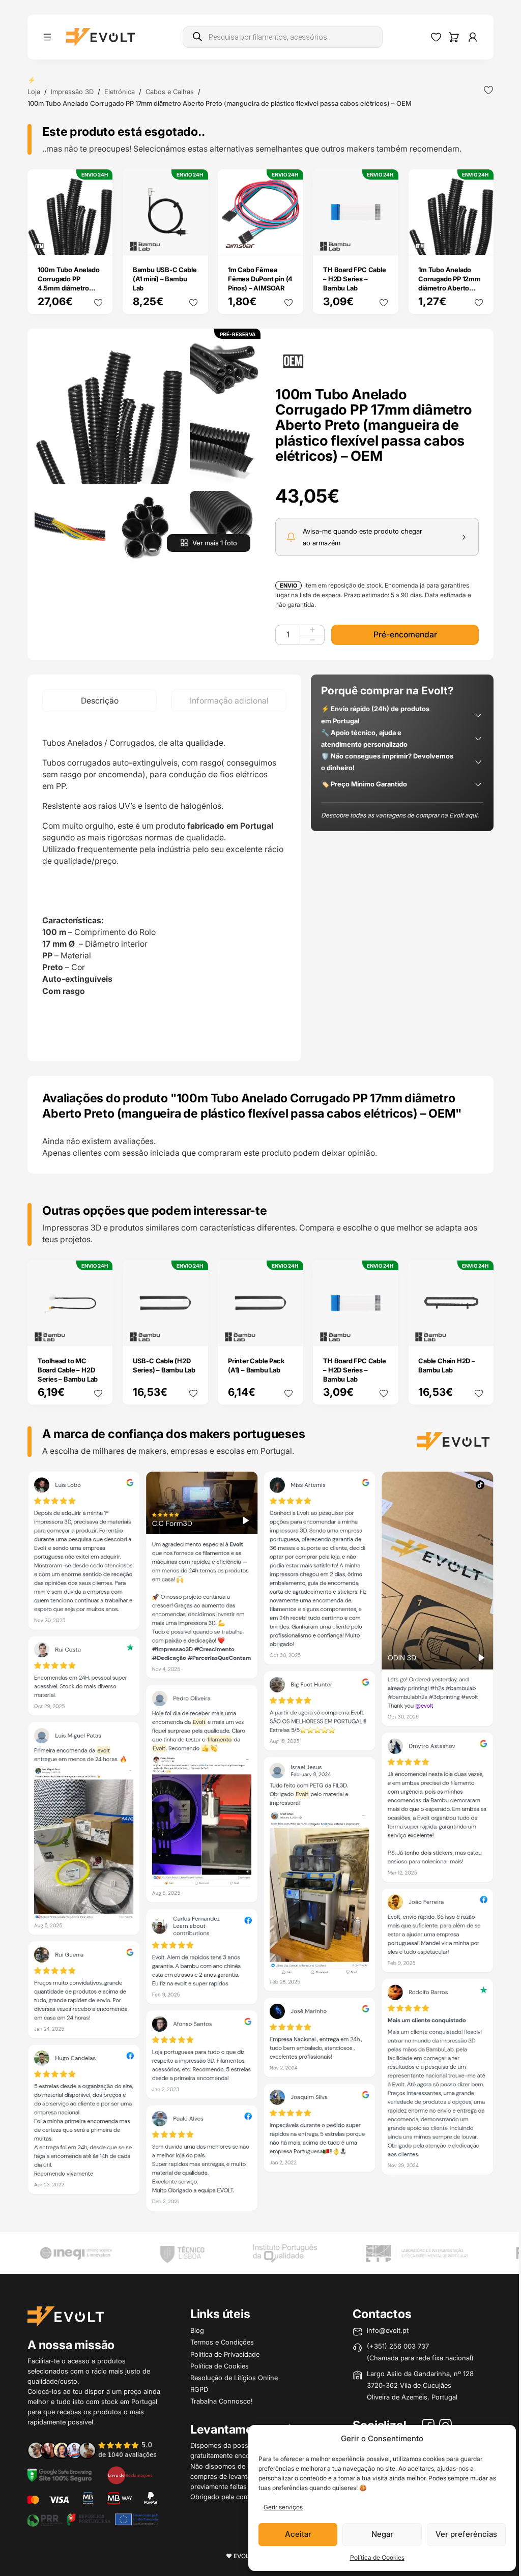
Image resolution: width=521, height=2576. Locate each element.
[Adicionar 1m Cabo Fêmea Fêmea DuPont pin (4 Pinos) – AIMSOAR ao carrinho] (288, 240)
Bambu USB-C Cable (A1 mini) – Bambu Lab (165, 279)
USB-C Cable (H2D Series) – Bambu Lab (164, 1365)
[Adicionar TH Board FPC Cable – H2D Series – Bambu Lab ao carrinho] (384, 240)
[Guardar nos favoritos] (488, 90)
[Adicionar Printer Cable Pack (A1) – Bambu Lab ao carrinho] (288, 1331)
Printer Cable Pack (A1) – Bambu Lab (256, 1365)
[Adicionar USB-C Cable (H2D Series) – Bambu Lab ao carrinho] (193, 1331)
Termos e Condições (222, 2342)
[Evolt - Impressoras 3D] (100, 37)
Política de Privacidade (225, 2354)
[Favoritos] (436, 37)
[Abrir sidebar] (47, 37)
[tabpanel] (164, 887)
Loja (34, 92)
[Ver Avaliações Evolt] (260, 1844)
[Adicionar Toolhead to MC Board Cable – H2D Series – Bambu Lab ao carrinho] (98, 1331)
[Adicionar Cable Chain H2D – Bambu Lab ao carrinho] (479, 1331)
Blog (197, 2330)
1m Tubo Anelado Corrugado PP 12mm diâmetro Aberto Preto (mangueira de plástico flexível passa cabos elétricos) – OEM (450, 297)
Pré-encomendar (405, 635)
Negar (382, 2534)
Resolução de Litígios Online (234, 2378)
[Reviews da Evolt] (98, 2450)
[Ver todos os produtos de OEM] (293, 360)
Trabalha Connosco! (222, 2401)
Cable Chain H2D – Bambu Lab (447, 1365)
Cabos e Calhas (170, 92)
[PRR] (93, 2519)
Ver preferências (466, 2534)
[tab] (99, 701)
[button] (109, 410)
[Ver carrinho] (454, 37)
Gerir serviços (283, 2507)
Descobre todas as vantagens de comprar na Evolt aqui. (400, 815)
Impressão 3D (72, 92)
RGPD (199, 2389)
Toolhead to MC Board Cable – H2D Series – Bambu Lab (68, 1370)
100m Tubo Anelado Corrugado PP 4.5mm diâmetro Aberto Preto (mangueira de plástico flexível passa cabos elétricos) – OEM (69, 302)
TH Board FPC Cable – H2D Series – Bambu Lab (354, 279)
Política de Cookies (377, 2557)
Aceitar (298, 2534)
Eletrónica (120, 92)
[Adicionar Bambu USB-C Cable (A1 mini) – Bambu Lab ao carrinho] (193, 240)
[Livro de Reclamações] (130, 2475)
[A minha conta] (473, 37)
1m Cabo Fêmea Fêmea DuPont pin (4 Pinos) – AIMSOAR (260, 279)
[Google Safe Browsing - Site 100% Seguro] (60, 2475)
